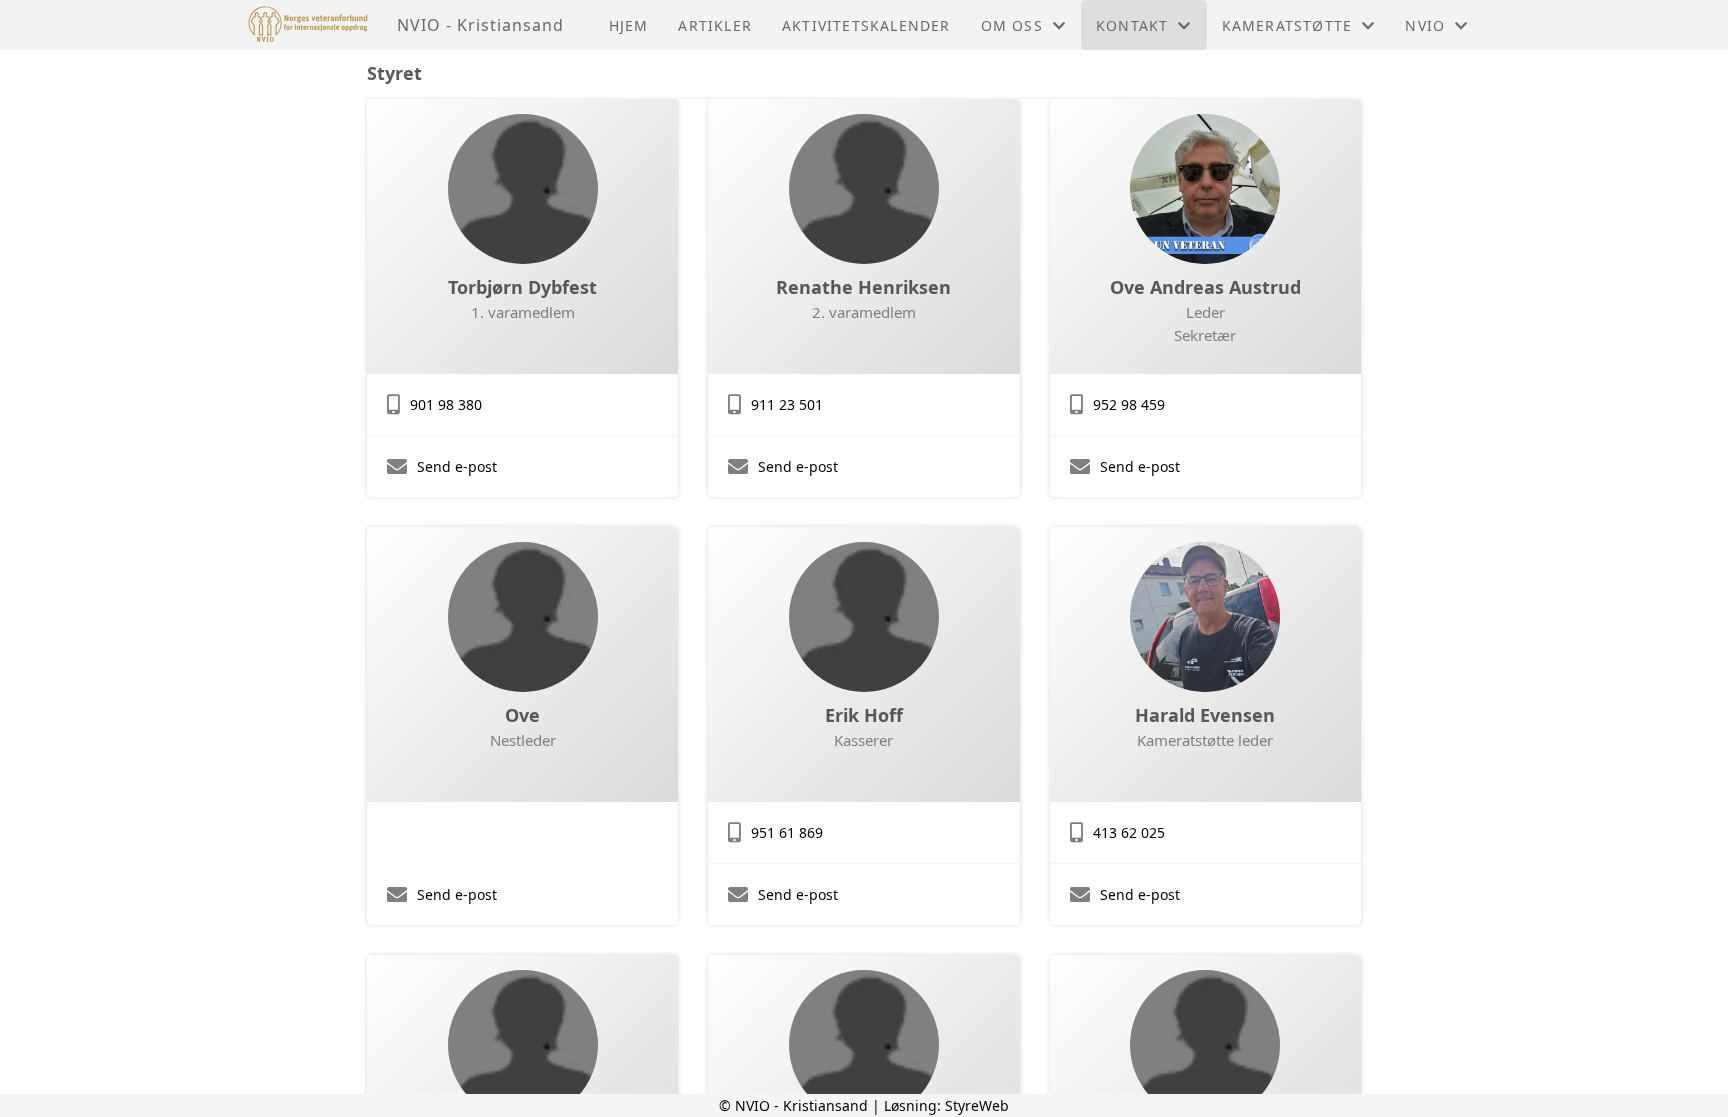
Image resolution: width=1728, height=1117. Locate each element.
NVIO (1425, 25)
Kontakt (1132, 25)
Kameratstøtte (1287, 25)
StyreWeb (977, 1105)
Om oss (1012, 25)
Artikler (715, 25)
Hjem (629, 25)
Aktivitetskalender (866, 25)
